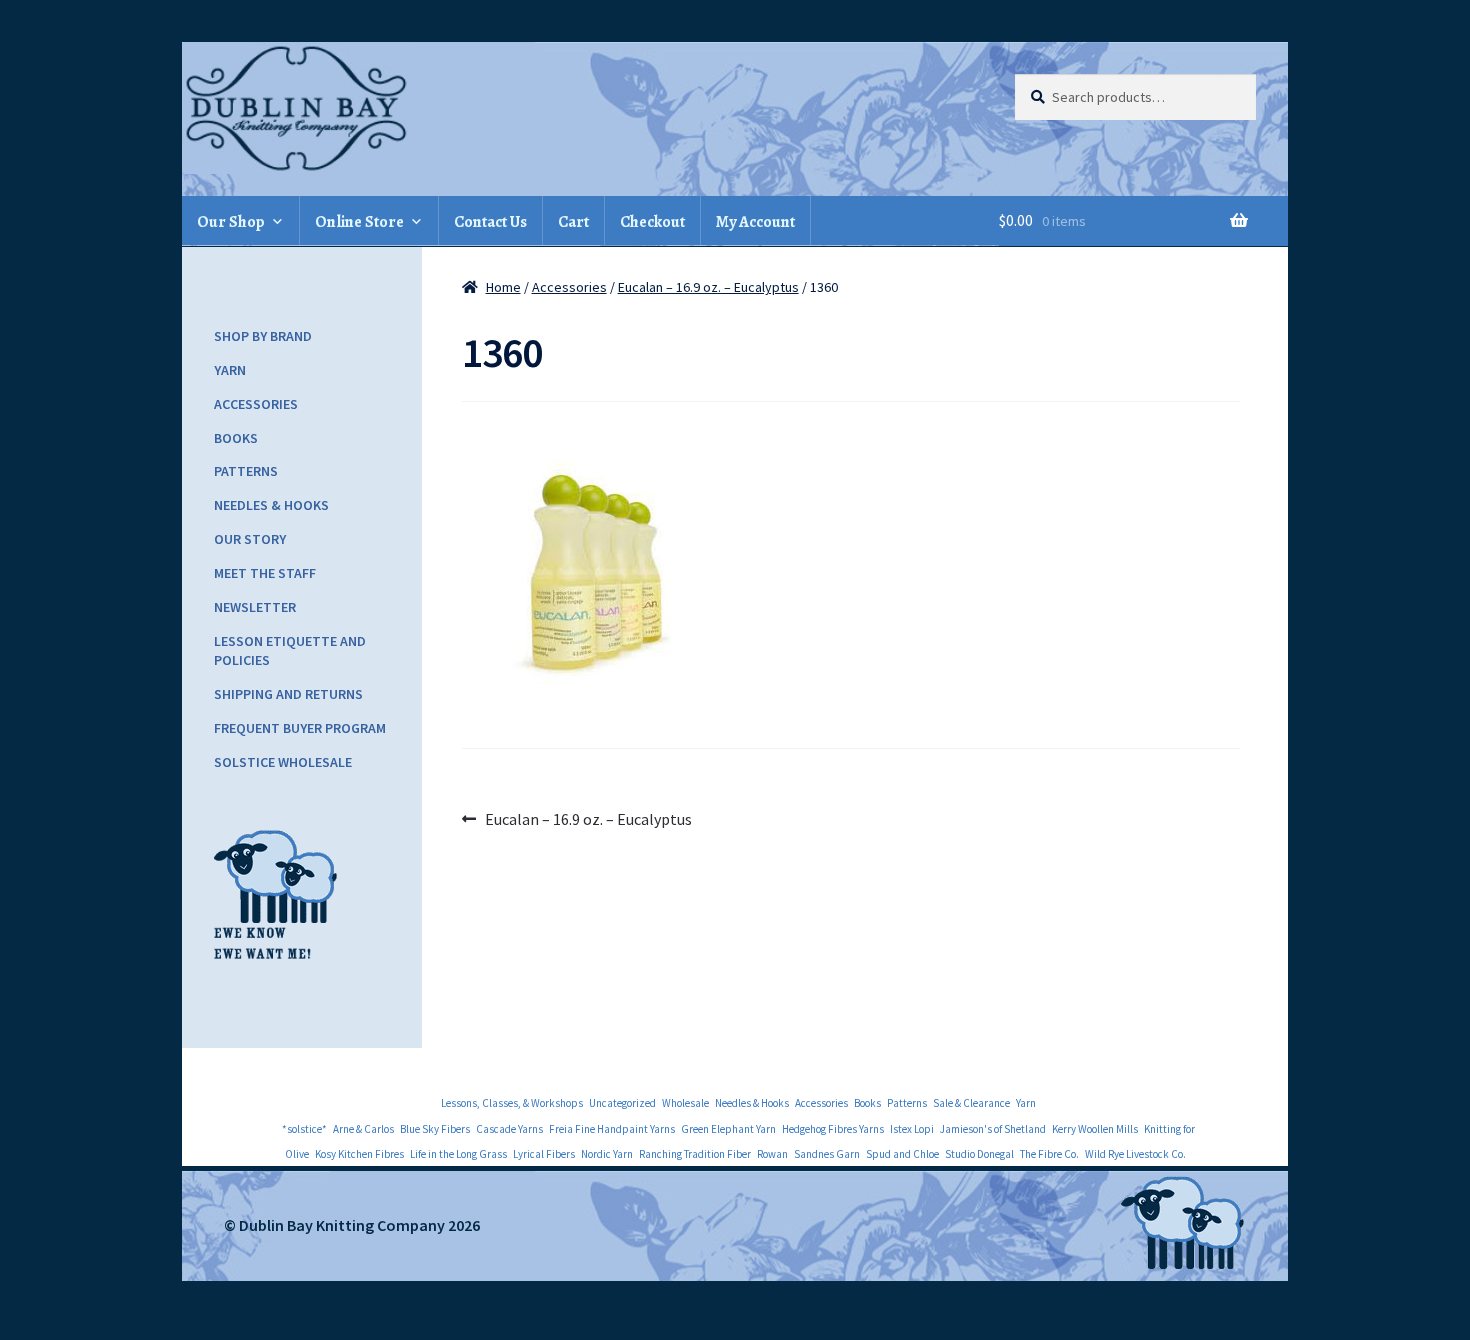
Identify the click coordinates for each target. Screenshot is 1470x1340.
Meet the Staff (265, 573)
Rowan (772, 1154)
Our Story (250, 539)
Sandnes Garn (827, 1154)
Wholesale (685, 1103)
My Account (755, 222)
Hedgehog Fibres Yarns (833, 1129)
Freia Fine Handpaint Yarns (612, 1129)
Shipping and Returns (288, 694)
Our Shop (231, 222)
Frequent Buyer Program (300, 728)
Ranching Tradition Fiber (695, 1154)
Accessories (569, 287)
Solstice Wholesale (283, 762)
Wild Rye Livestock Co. (1135, 1154)
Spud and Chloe (902, 1154)
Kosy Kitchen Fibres (359, 1154)
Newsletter (255, 607)
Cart (573, 222)
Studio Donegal (979, 1154)
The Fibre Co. (1049, 1154)
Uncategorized (622, 1103)
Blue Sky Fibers (435, 1129)
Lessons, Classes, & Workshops (512, 1103)
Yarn (230, 370)
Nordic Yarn (607, 1154)
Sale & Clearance (971, 1103)
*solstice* (304, 1129)
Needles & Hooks (271, 505)
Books (236, 438)
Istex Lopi (912, 1129)
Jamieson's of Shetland (993, 1129)
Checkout (652, 222)
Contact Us (490, 222)
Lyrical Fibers (544, 1154)
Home (503, 287)
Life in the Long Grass (458, 1154)
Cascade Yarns (509, 1129)
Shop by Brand (263, 336)
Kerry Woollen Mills (1095, 1129)
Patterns (246, 471)
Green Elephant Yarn (728, 1129)
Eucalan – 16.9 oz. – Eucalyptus (708, 287)
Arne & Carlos (363, 1129)
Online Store (359, 222)
